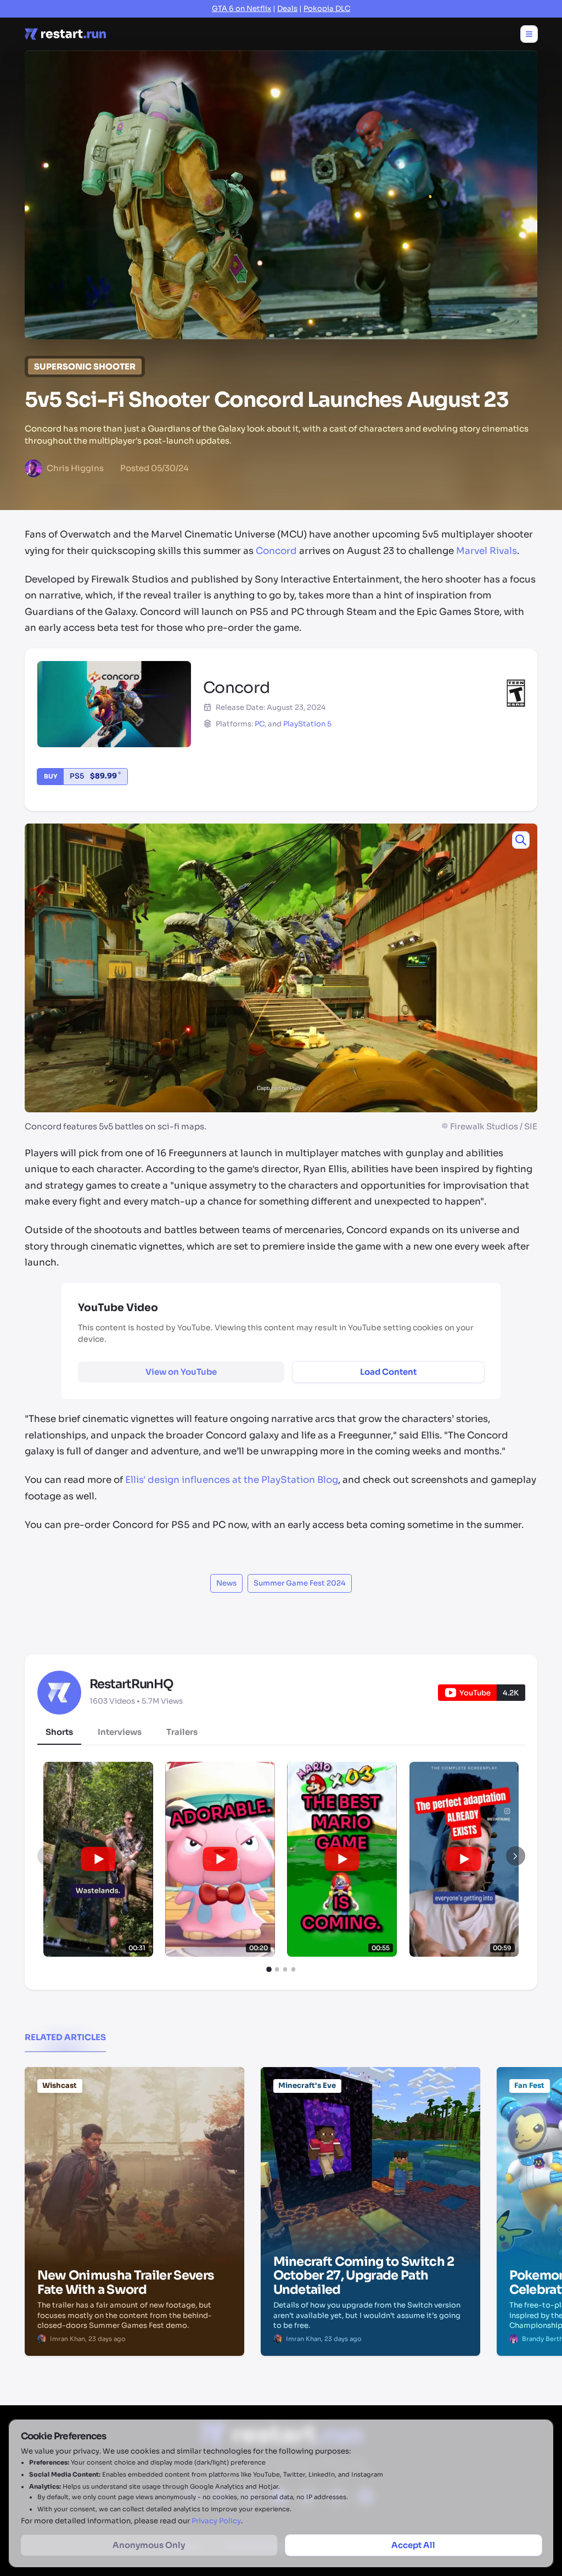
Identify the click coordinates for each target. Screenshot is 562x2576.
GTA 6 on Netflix (241, 9)
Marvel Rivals (487, 551)
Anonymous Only (149, 2545)
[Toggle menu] (529, 34)
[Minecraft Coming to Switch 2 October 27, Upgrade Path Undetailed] (370, 2123)
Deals (287, 9)
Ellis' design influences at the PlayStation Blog (232, 1480)
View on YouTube (181, 1372)
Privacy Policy (216, 2521)
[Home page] (65, 34)
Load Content (388, 1372)
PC (260, 724)
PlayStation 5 (307, 724)
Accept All (413, 2545)
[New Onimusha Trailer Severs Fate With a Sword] (134, 2123)
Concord (276, 551)
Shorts (59, 1732)
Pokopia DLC (327, 9)
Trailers (182, 1732)
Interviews (120, 1732)
